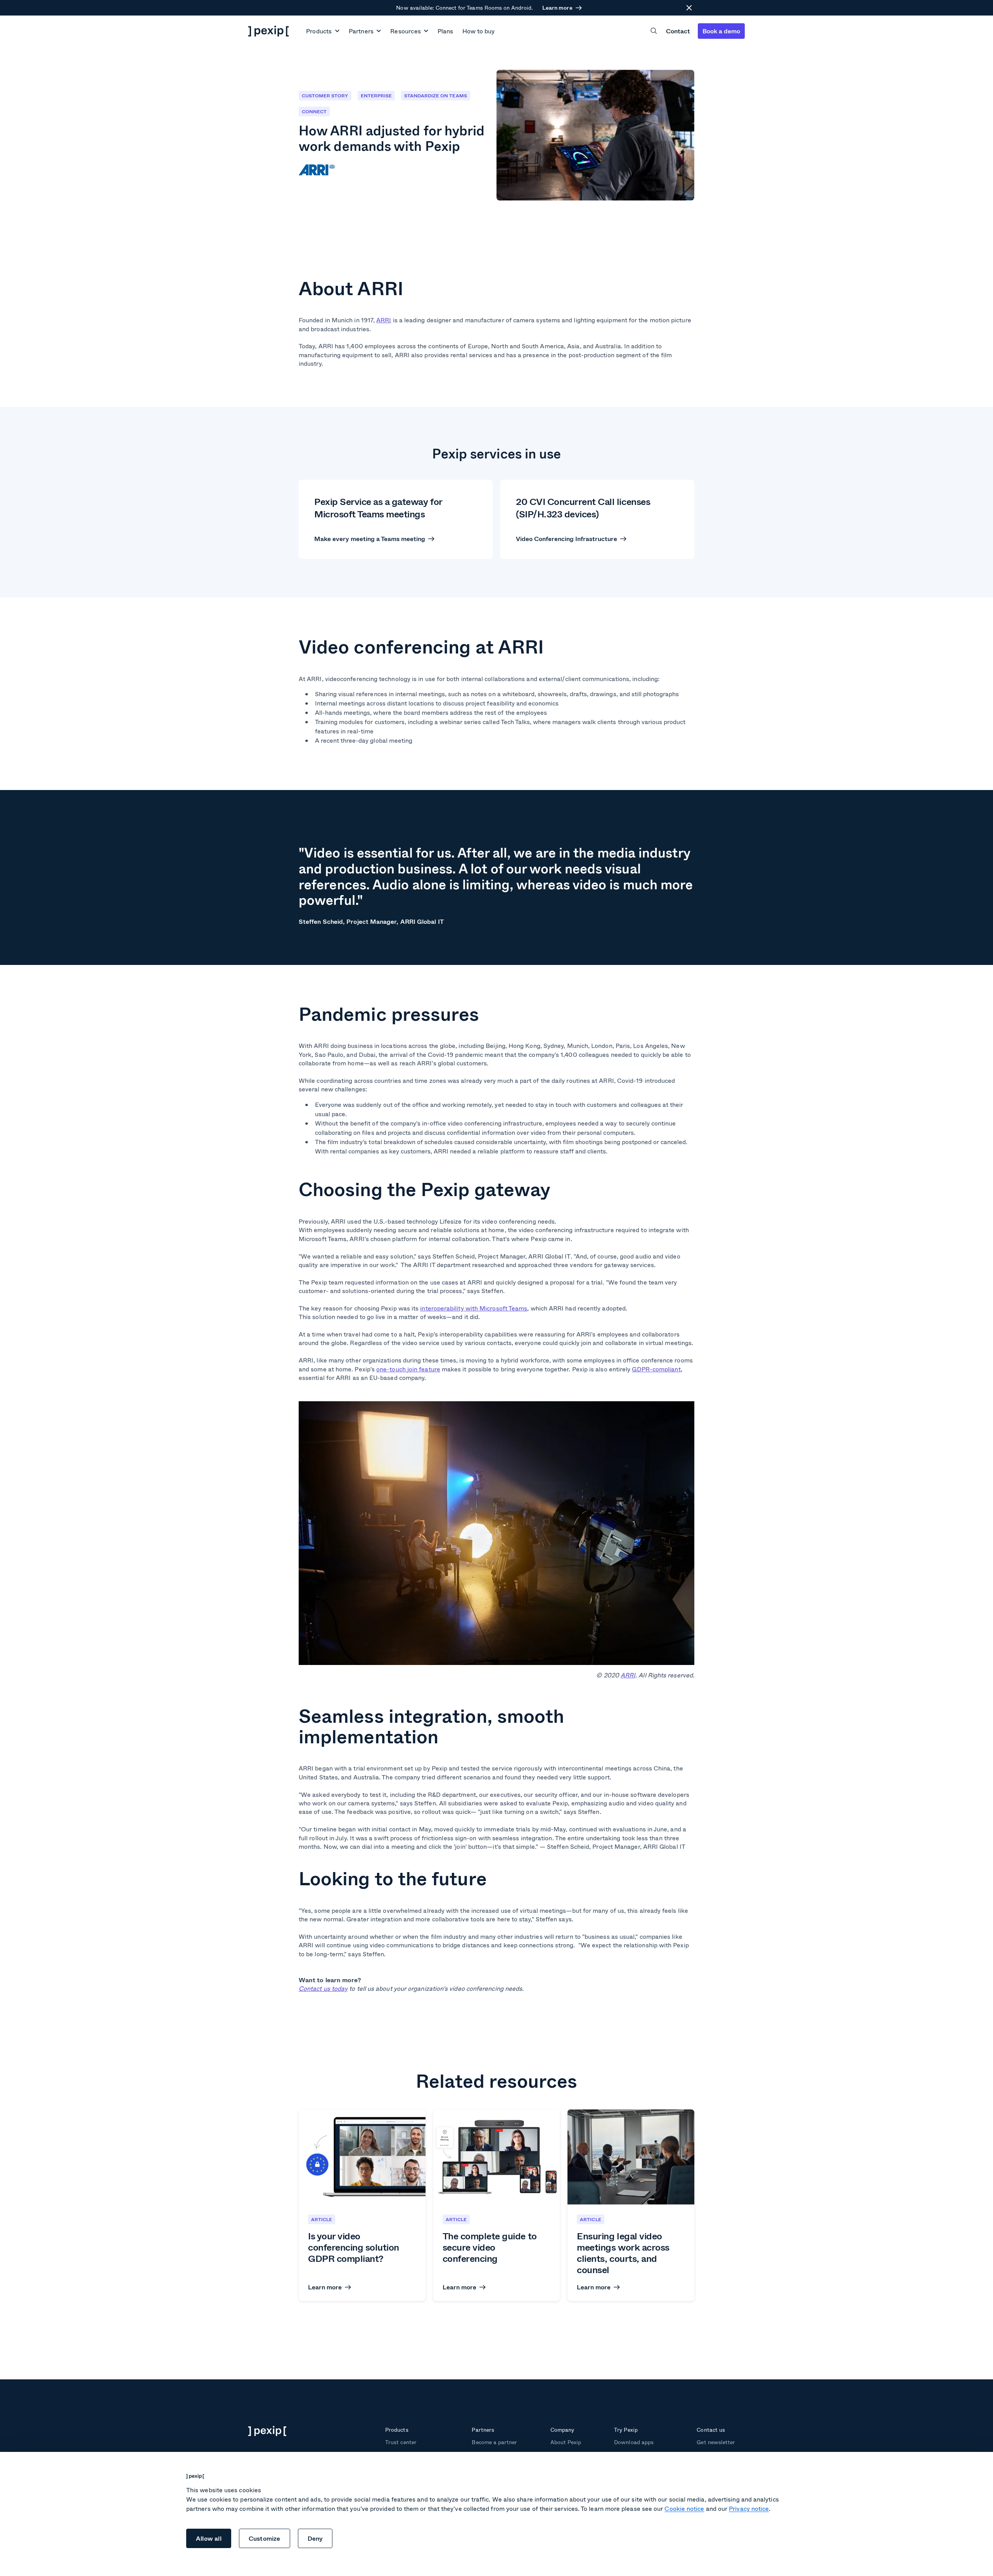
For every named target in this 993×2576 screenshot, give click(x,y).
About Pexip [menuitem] (566, 2442)
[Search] (654, 31)
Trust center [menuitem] (401, 2442)
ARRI (628, 1675)
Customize (265, 2538)
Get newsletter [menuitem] (716, 2442)
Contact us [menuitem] (711, 2430)
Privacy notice (749, 2508)
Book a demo (721, 31)
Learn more (557, 8)
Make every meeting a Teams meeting (370, 539)
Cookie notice (684, 2508)
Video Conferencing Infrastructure (567, 539)
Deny (315, 2538)
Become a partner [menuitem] (494, 2442)
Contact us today (323, 1988)
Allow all (209, 2538)
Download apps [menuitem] (634, 2442)
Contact (678, 31)
